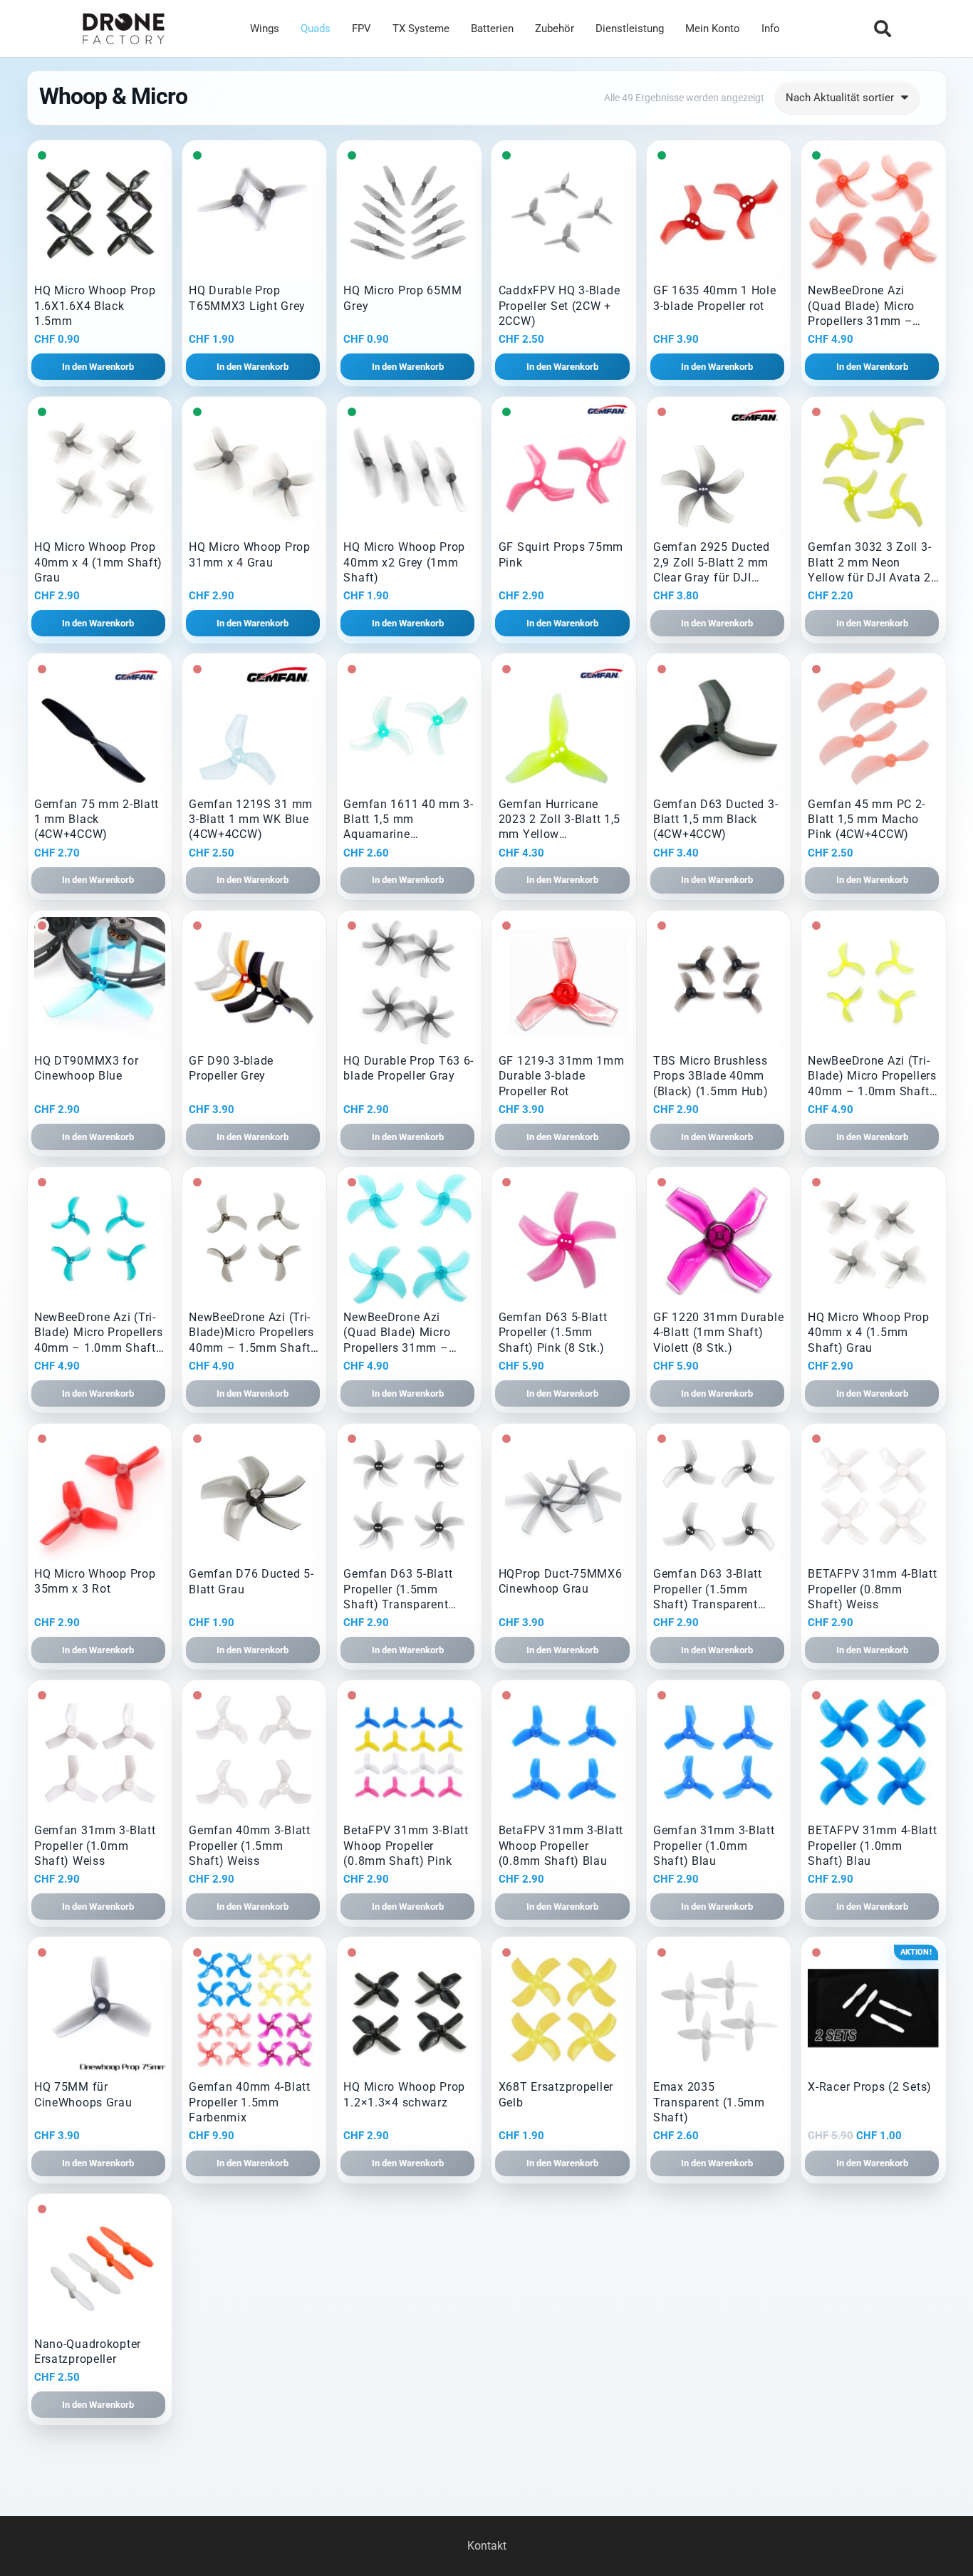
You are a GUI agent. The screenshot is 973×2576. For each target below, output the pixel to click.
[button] (882, 29)
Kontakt (487, 2546)
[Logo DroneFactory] (124, 29)
